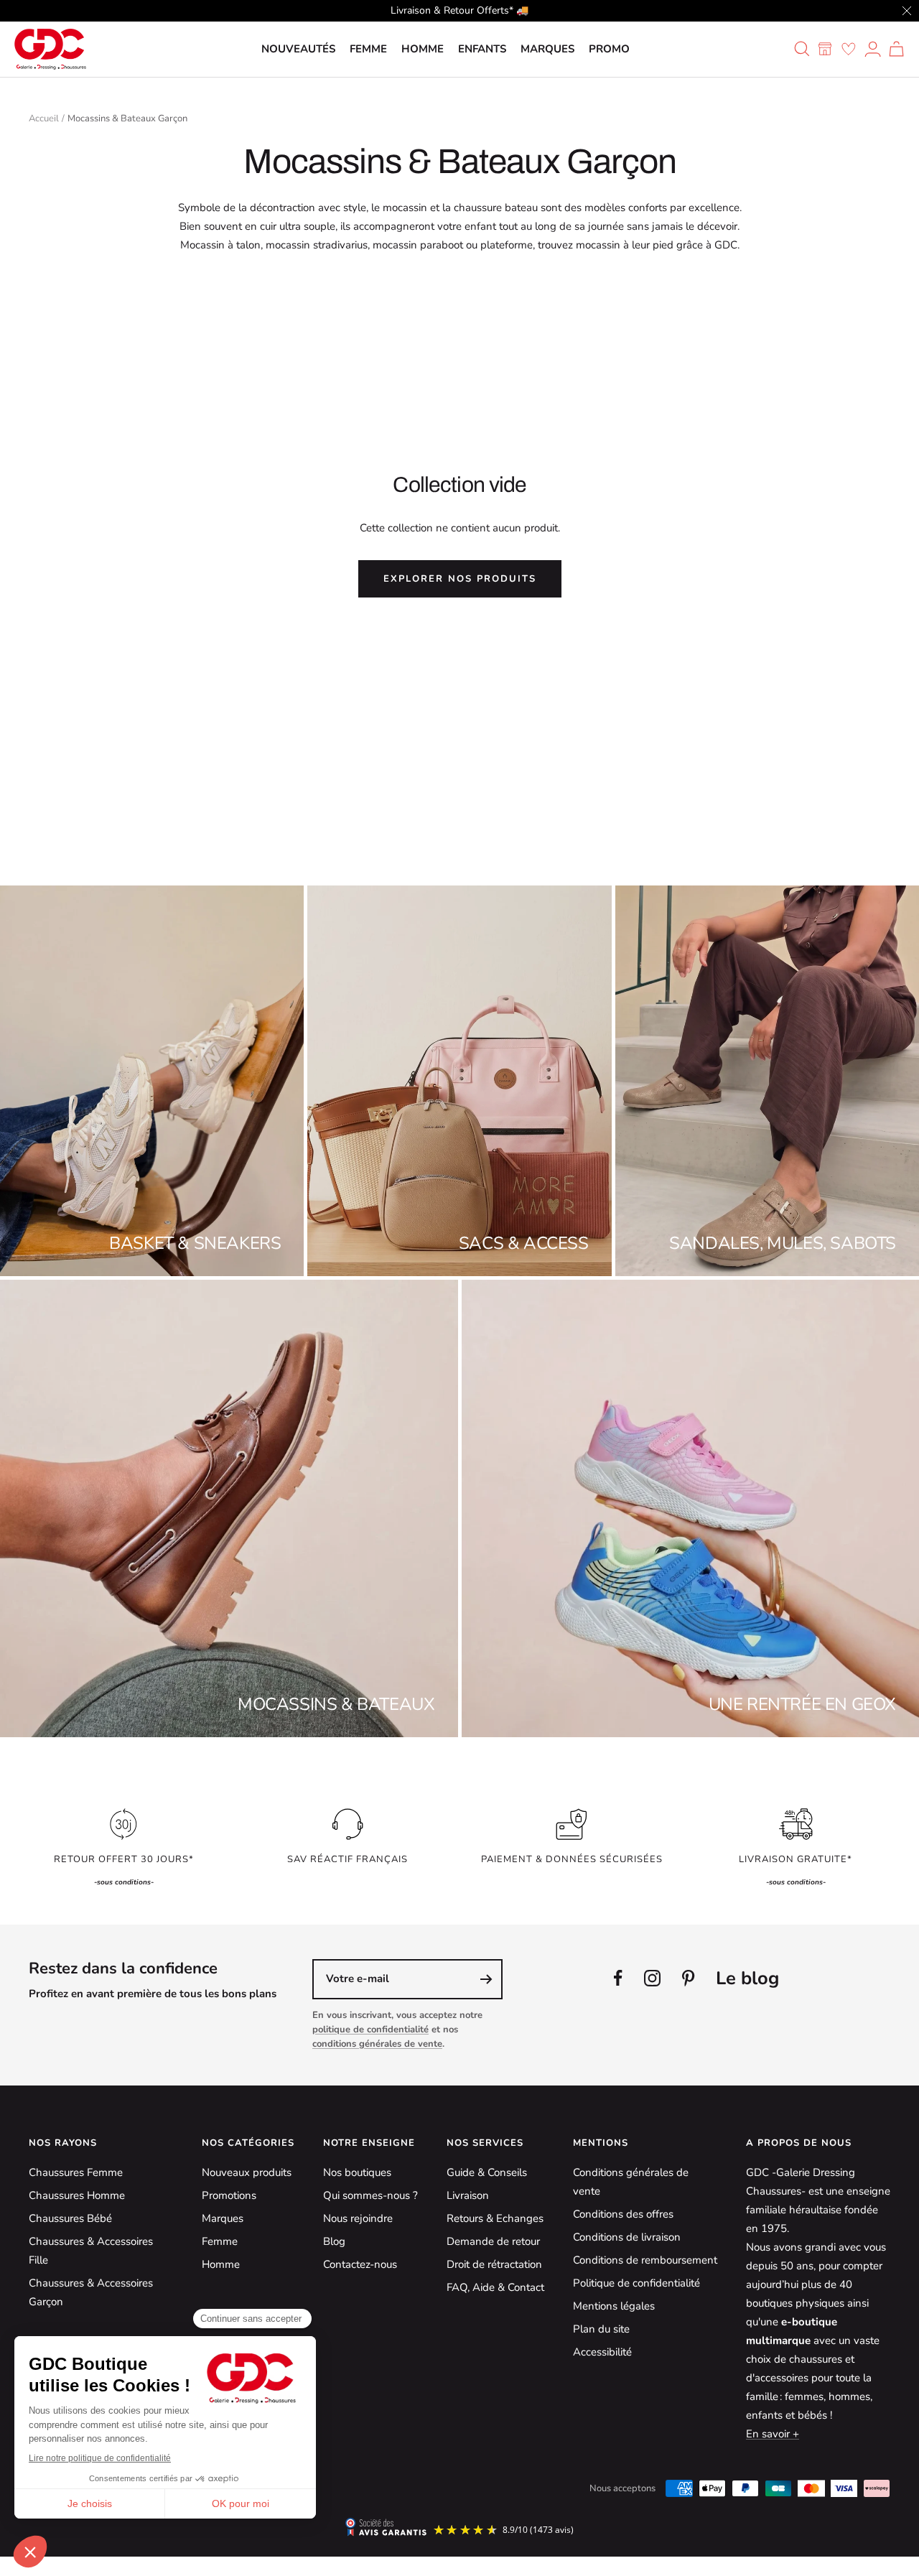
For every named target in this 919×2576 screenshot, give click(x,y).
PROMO (609, 49)
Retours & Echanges (495, 2218)
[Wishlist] (849, 49)
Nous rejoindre (358, 2218)
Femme (368, 49)
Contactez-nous (360, 2264)
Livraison (468, 2195)
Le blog (747, 1978)
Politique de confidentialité (636, 2283)
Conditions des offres (623, 2214)
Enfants (482, 49)
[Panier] (896, 49)
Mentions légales (614, 2306)
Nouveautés (298, 49)
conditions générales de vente (377, 2044)
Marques (547, 49)
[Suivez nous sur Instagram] (652, 1978)
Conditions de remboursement (645, 2260)
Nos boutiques (357, 2172)
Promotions (229, 2195)
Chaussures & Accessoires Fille (91, 2251)
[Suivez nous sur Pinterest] (688, 1978)
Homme (423, 49)
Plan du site (601, 2329)
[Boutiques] (825, 49)
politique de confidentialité (370, 2029)
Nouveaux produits (247, 2172)
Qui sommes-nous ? (370, 2195)
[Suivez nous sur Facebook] (618, 1978)
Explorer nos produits (460, 579)
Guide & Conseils (487, 2172)
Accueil (44, 118)
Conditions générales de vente (631, 2182)
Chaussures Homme (77, 2195)
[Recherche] (802, 49)
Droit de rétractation (494, 2264)
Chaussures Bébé (70, 2218)
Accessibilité (602, 2352)
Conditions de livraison (627, 2237)
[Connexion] (873, 49)
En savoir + (773, 2434)
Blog (334, 2241)
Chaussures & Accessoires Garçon (91, 2292)
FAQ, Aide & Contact (495, 2287)
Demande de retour (493, 2241)
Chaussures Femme (76, 2172)
